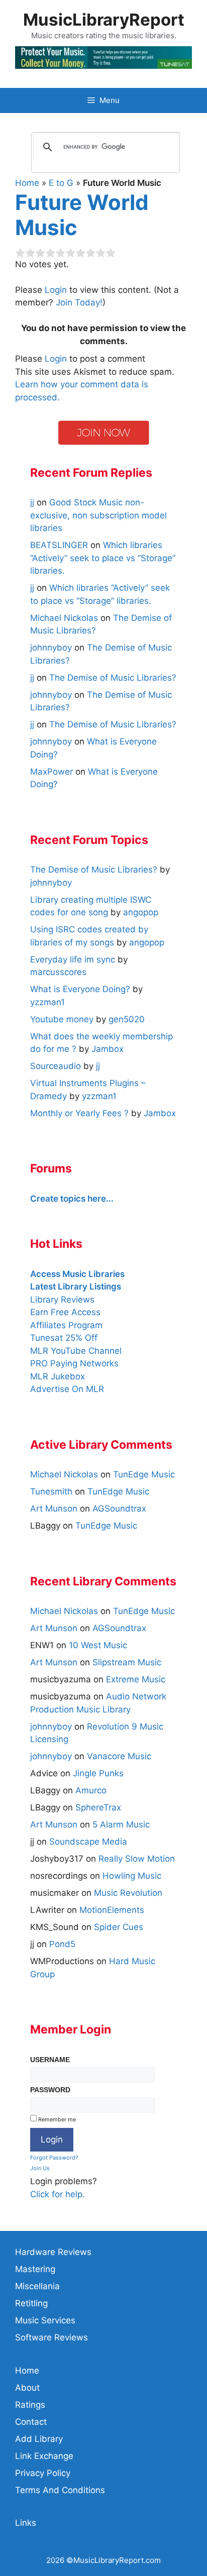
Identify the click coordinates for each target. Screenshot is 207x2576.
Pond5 (62, 1944)
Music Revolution (128, 1893)
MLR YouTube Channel (76, 1351)
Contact (31, 2422)
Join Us (40, 2168)
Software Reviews (51, 2337)
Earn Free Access (65, 1312)
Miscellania (37, 2286)
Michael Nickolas (64, 1474)
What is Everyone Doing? (80, 989)
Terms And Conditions (60, 2490)
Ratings (30, 2405)
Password (50, 2090)
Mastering (35, 2269)
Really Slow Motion (137, 1859)
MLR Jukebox (58, 1376)
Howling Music (132, 1876)
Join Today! (79, 302)
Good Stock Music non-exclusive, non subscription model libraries (98, 515)
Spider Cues (119, 1927)
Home (27, 183)
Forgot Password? (54, 2158)
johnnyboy (51, 1727)
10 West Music (98, 1645)
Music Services (45, 2320)
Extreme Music (136, 1679)
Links (26, 2523)
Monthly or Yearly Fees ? (79, 1113)
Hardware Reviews (53, 2252)
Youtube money (62, 1019)
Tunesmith (51, 1491)
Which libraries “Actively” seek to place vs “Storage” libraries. (103, 558)
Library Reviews (62, 1300)
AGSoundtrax (119, 1509)
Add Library (39, 2439)
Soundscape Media (88, 1842)
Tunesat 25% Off (64, 1338)
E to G (61, 183)
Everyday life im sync (73, 959)
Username (50, 2060)
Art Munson (54, 1509)
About (27, 2388)
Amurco (91, 1790)
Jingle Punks (98, 1773)
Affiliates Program (66, 1325)
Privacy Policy (43, 2473)
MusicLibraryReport (104, 20)
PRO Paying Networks (74, 1363)
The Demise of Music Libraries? (113, 678)
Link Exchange (44, 2456)
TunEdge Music (144, 1474)
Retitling (31, 2303)
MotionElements (112, 1910)
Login (56, 290)
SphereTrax (98, 1807)
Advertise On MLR (67, 1389)
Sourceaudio (56, 1066)
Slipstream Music (127, 1662)
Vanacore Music (119, 1756)
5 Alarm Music (121, 1824)
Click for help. (58, 2194)
